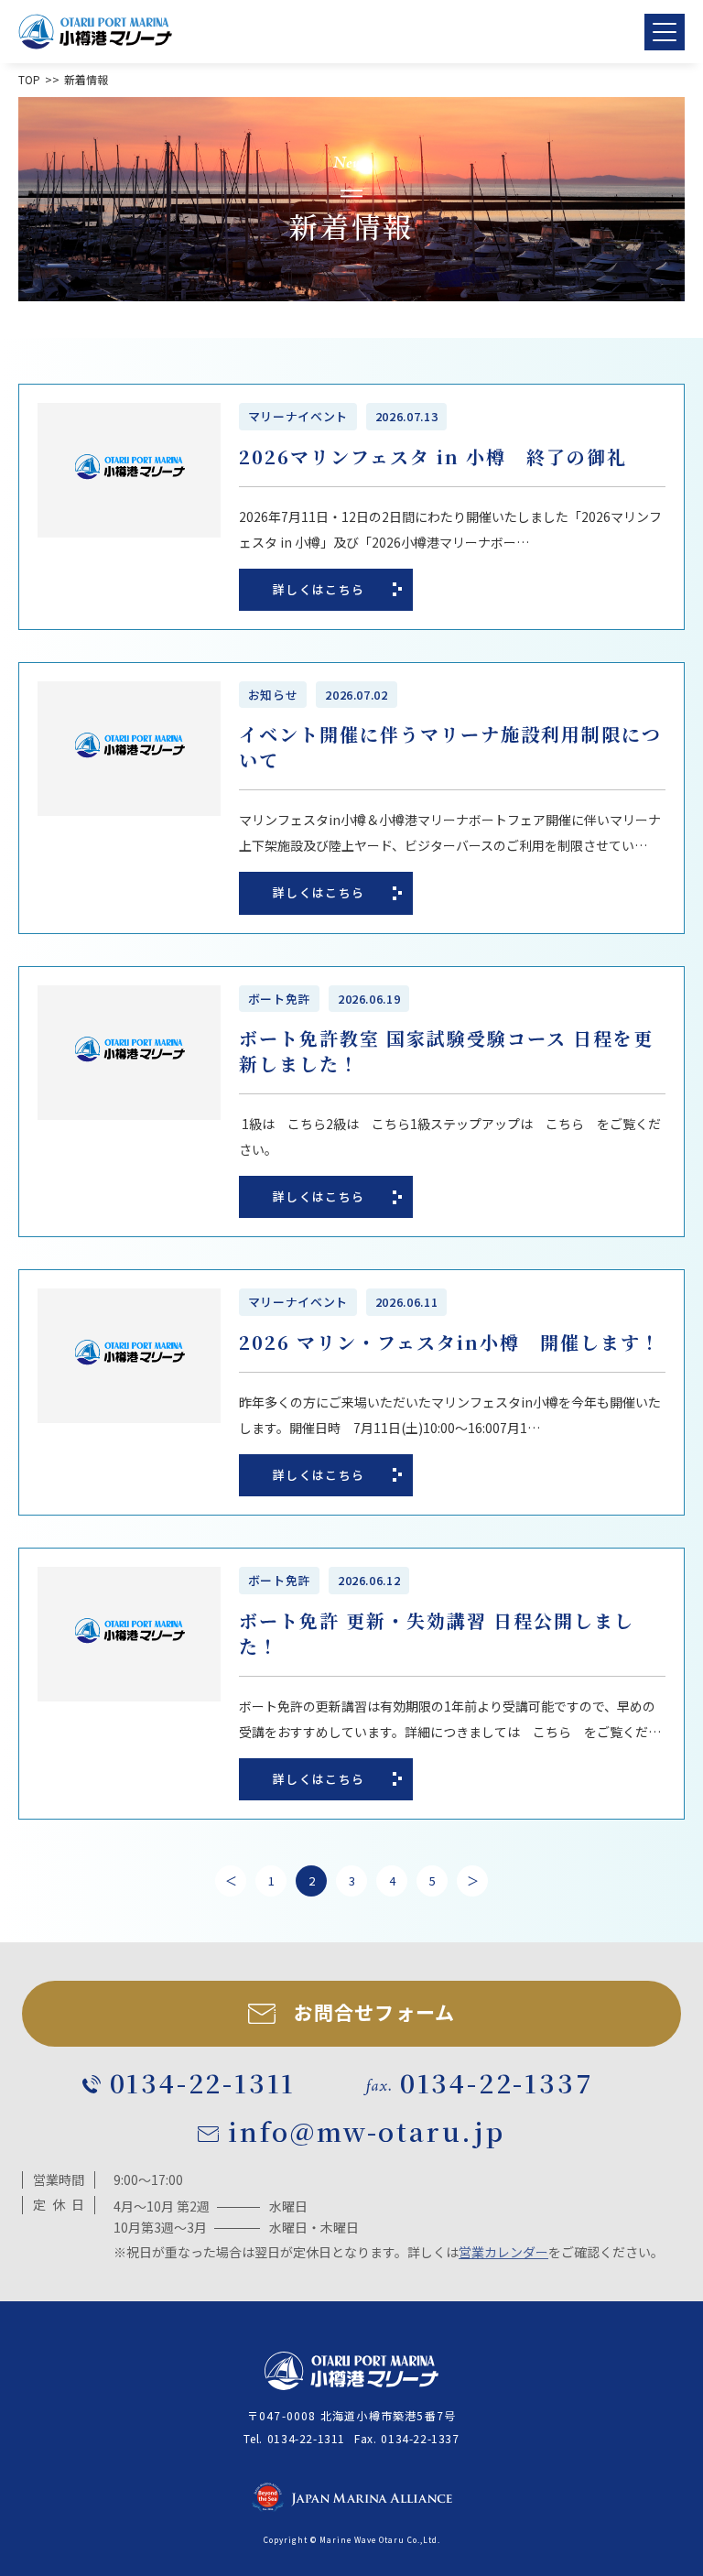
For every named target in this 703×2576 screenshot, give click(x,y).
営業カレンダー (503, 2252)
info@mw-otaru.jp (367, 2131)
